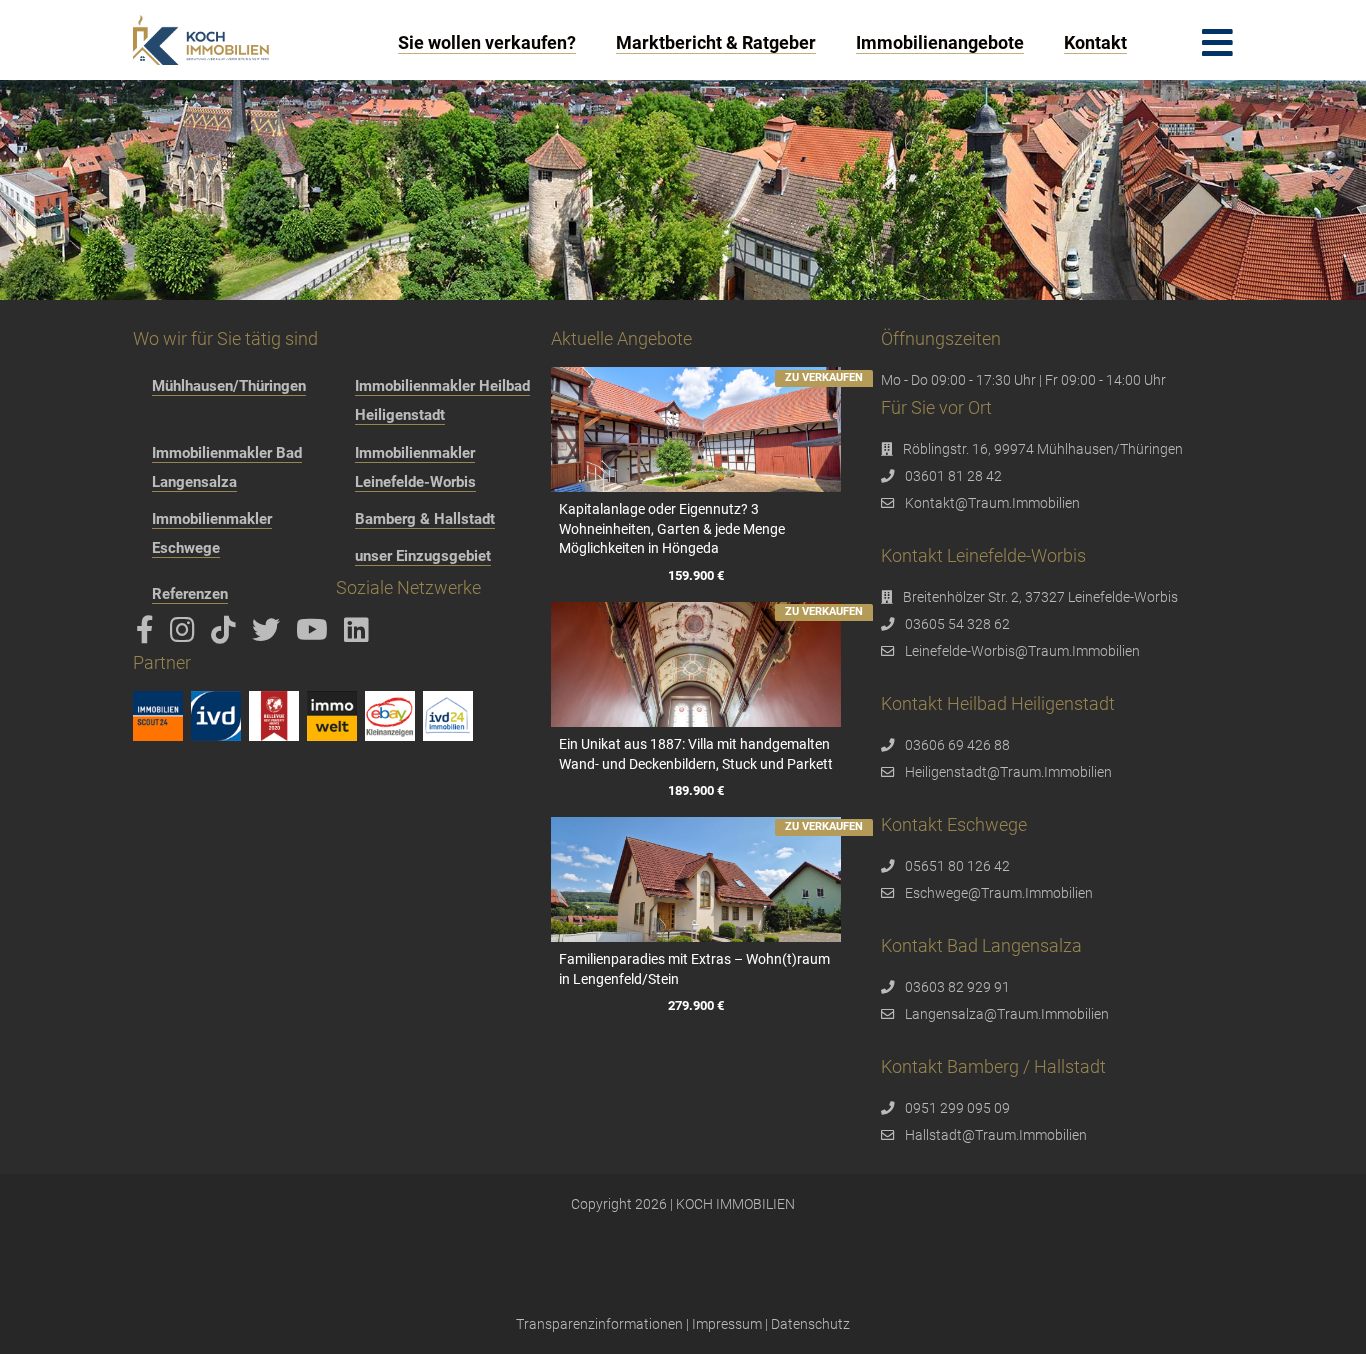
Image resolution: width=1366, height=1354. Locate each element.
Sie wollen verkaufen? (487, 42)
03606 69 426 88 (957, 745)
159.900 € (696, 575)
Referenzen (190, 594)
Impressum (727, 1324)
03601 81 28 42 (953, 476)
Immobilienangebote (940, 42)
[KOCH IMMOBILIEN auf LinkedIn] (360, 635)
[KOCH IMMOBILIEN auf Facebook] (148, 635)
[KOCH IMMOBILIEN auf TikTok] (227, 635)
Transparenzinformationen (599, 1324)
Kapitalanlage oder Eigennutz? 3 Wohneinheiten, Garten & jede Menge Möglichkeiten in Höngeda (672, 528)
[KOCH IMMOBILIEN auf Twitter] (269, 635)
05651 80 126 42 (957, 866)
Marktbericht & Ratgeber (716, 42)
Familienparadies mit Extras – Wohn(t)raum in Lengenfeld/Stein (694, 969)
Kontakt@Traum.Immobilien (992, 503)
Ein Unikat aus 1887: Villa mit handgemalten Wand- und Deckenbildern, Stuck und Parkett (696, 754)
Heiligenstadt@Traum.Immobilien (1008, 772)
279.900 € (696, 1005)
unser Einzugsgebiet (423, 556)
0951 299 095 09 (957, 1108)
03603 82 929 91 (957, 987)
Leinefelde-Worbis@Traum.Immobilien (1022, 651)
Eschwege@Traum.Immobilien (999, 893)
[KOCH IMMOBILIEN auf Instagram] (186, 635)
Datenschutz (810, 1324)
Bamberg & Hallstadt (425, 519)
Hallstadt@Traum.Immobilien (996, 1135)
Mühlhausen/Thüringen (229, 386)
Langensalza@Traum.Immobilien (1007, 1014)
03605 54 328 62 (957, 624)
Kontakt (1095, 42)
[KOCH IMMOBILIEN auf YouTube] (315, 635)
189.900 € (696, 790)
